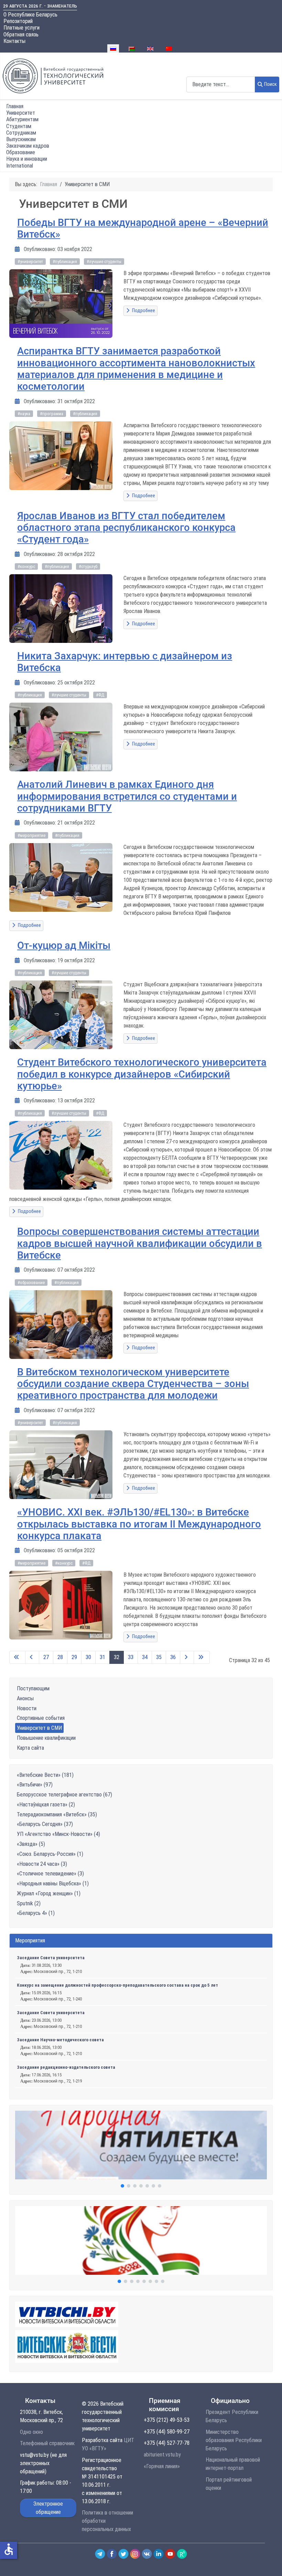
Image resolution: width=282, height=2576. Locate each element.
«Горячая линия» (162, 2466)
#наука (24, 414)
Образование (21, 152)
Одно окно (31, 2432)
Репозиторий (18, 21)
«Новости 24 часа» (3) (42, 1864)
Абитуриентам (22, 119)
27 (46, 1657)
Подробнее (143, 311)
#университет (30, 262)
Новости (27, 1708)
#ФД (100, 695)
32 (117, 1657)
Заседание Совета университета (51, 1958)
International (20, 166)
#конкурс (26, 566)
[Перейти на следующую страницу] (187, 1657)
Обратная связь (21, 35)
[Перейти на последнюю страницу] (202, 1657)
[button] (141, 2145)
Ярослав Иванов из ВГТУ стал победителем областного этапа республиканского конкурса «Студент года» (126, 528)
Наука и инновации (27, 159)
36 (173, 1657)
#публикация (65, 262)
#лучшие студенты (104, 262)
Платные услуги (21, 28)
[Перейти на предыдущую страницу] (32, 1657)
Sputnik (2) (29, 1903)
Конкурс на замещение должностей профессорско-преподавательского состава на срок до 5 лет (117, 1985)
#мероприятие (31, 835)
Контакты (14, 41)
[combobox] (221, 84)
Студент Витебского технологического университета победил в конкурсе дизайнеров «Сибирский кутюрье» (142, 1074)
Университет (21, 113)
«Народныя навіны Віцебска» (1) (53, 1883)
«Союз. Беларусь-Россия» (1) (50, 1854)
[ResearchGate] (182, 2554)
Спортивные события (41, 1718)
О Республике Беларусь (30, 15)
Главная (15, 106)
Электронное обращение (48, 2508)
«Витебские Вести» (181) (45, 1775)
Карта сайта (30, 1748)
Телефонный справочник (47, 2443)
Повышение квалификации (46, 1738)
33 (131, 1657)
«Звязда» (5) (31, 1844)
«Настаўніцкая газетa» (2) (46, 1805)
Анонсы (25, 1698)
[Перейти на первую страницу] (17, 1657)
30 (88, 1657)
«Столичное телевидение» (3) (50, 1874)
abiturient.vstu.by (162, 2455)
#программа (52, 414)
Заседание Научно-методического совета (60, 2040)
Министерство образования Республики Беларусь (234, 2440)
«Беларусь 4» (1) (36, 1913)
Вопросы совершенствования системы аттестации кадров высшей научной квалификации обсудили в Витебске (140, 1243)
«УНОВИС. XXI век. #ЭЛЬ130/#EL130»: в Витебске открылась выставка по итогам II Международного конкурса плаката (139, 1524)
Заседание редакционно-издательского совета (66, 2067)
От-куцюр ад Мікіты (64, 945)
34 (145, 1657)
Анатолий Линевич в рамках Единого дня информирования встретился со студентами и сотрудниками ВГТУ (127, 796)
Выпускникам (21, 139)
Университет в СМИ (39, 1728)
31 (102, 1657)
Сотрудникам (21, 133)
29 (74, 1657)
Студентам (19, 126)
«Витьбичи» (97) (35, 1785)
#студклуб (88, 566)
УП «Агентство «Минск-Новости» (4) (58, 1834)
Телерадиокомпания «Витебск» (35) (57, 1814)
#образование (31, 1283)
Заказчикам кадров (28, 146)
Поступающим (33, 1688)
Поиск (270, 84)
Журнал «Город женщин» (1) (49, 1893)
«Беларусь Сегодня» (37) (45, 1824)
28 (60, 1657)
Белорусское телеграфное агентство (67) (64, 1795)
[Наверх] (269, 2563)
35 (159, 1657)
